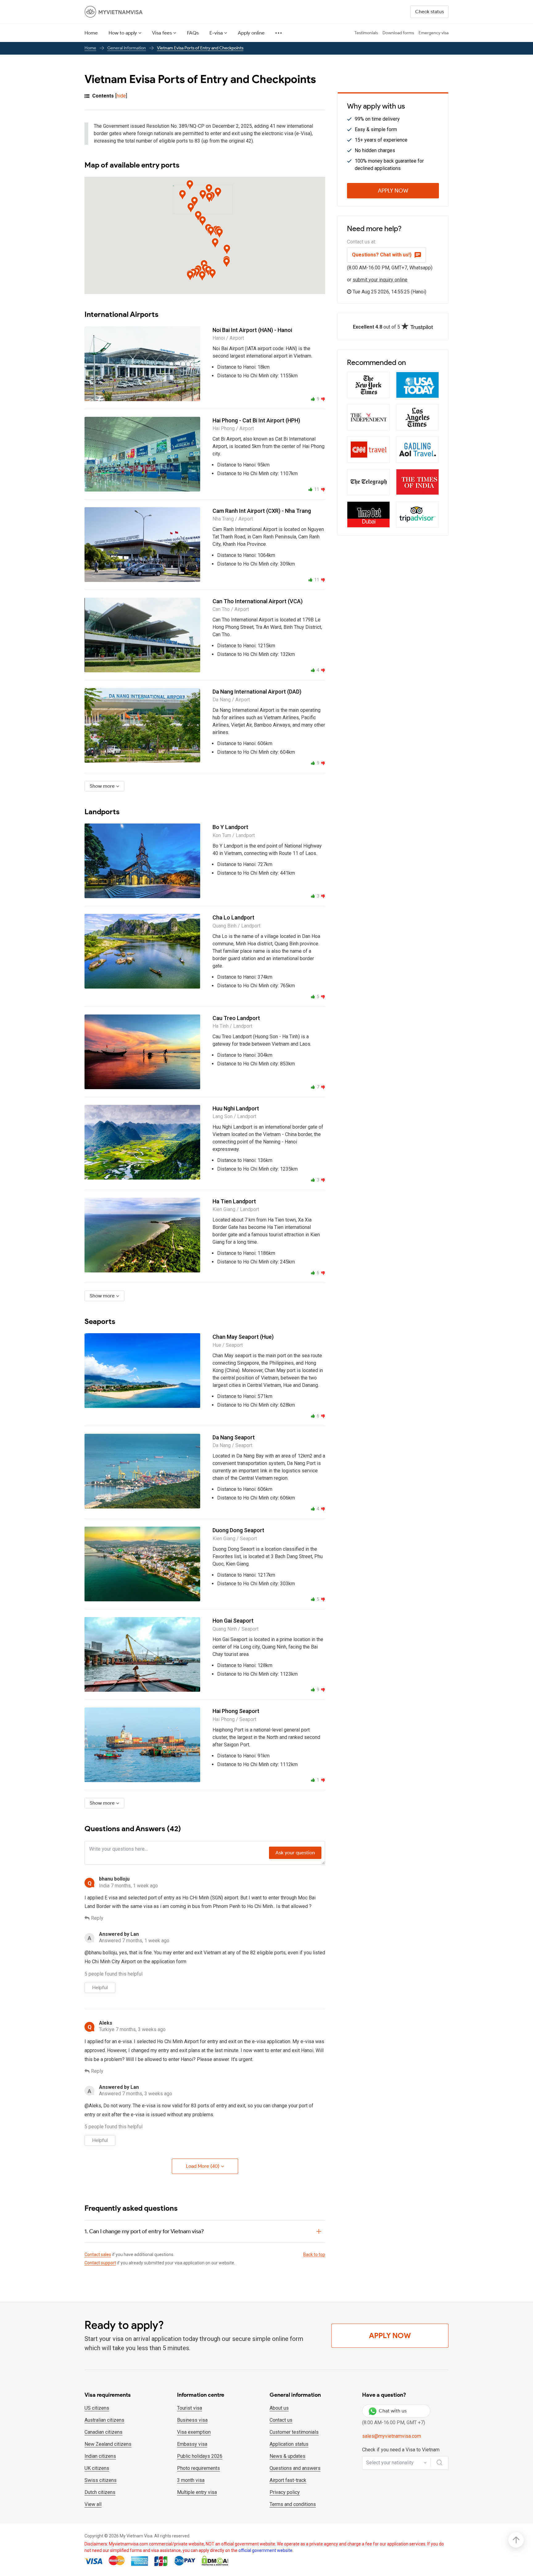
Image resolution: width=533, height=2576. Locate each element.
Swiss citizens (101, 2480)
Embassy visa (192, 2444)
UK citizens (97, 2468)
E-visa (216, 33)
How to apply (123, 33)
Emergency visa (434, 33)
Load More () (203, 2166)
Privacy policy (285, 2492)
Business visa (192, 2420)
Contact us (281, 2420)
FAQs (193, 33)
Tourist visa (190, 2408)
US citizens (97, 2408)
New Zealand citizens (108, 2444)
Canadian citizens (103, 2432)
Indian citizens (100, 2456)
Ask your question (295, 1853)
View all (93, 2504)
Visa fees (162, 33)
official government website (265, 2550)
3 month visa (191, 2480)
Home (91, 33)
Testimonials (366, 33)
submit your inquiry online (380, 280)
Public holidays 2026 (200, 2456)
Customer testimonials (294, 2432)
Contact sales (98, 2255)
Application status (289, 2444)
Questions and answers (295, 2468)
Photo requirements (198, 2468)
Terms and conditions (293, 2504)
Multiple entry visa (197, 2492)
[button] (203, 195)
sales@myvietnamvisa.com (392, 2436)
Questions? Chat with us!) (382, 255)
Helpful (100, 1987)
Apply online (251, 33)
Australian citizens (104, 2420)
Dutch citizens (100, 2492)
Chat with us (393, 2411)
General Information (127, 48)
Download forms (398, 33)
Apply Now (393, 191)
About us (279, 2408)
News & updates (287, 2456)
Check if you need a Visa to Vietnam (401, 2450)
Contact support (100, 2263)
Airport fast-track (288, 2480)
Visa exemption (194, 2432)
